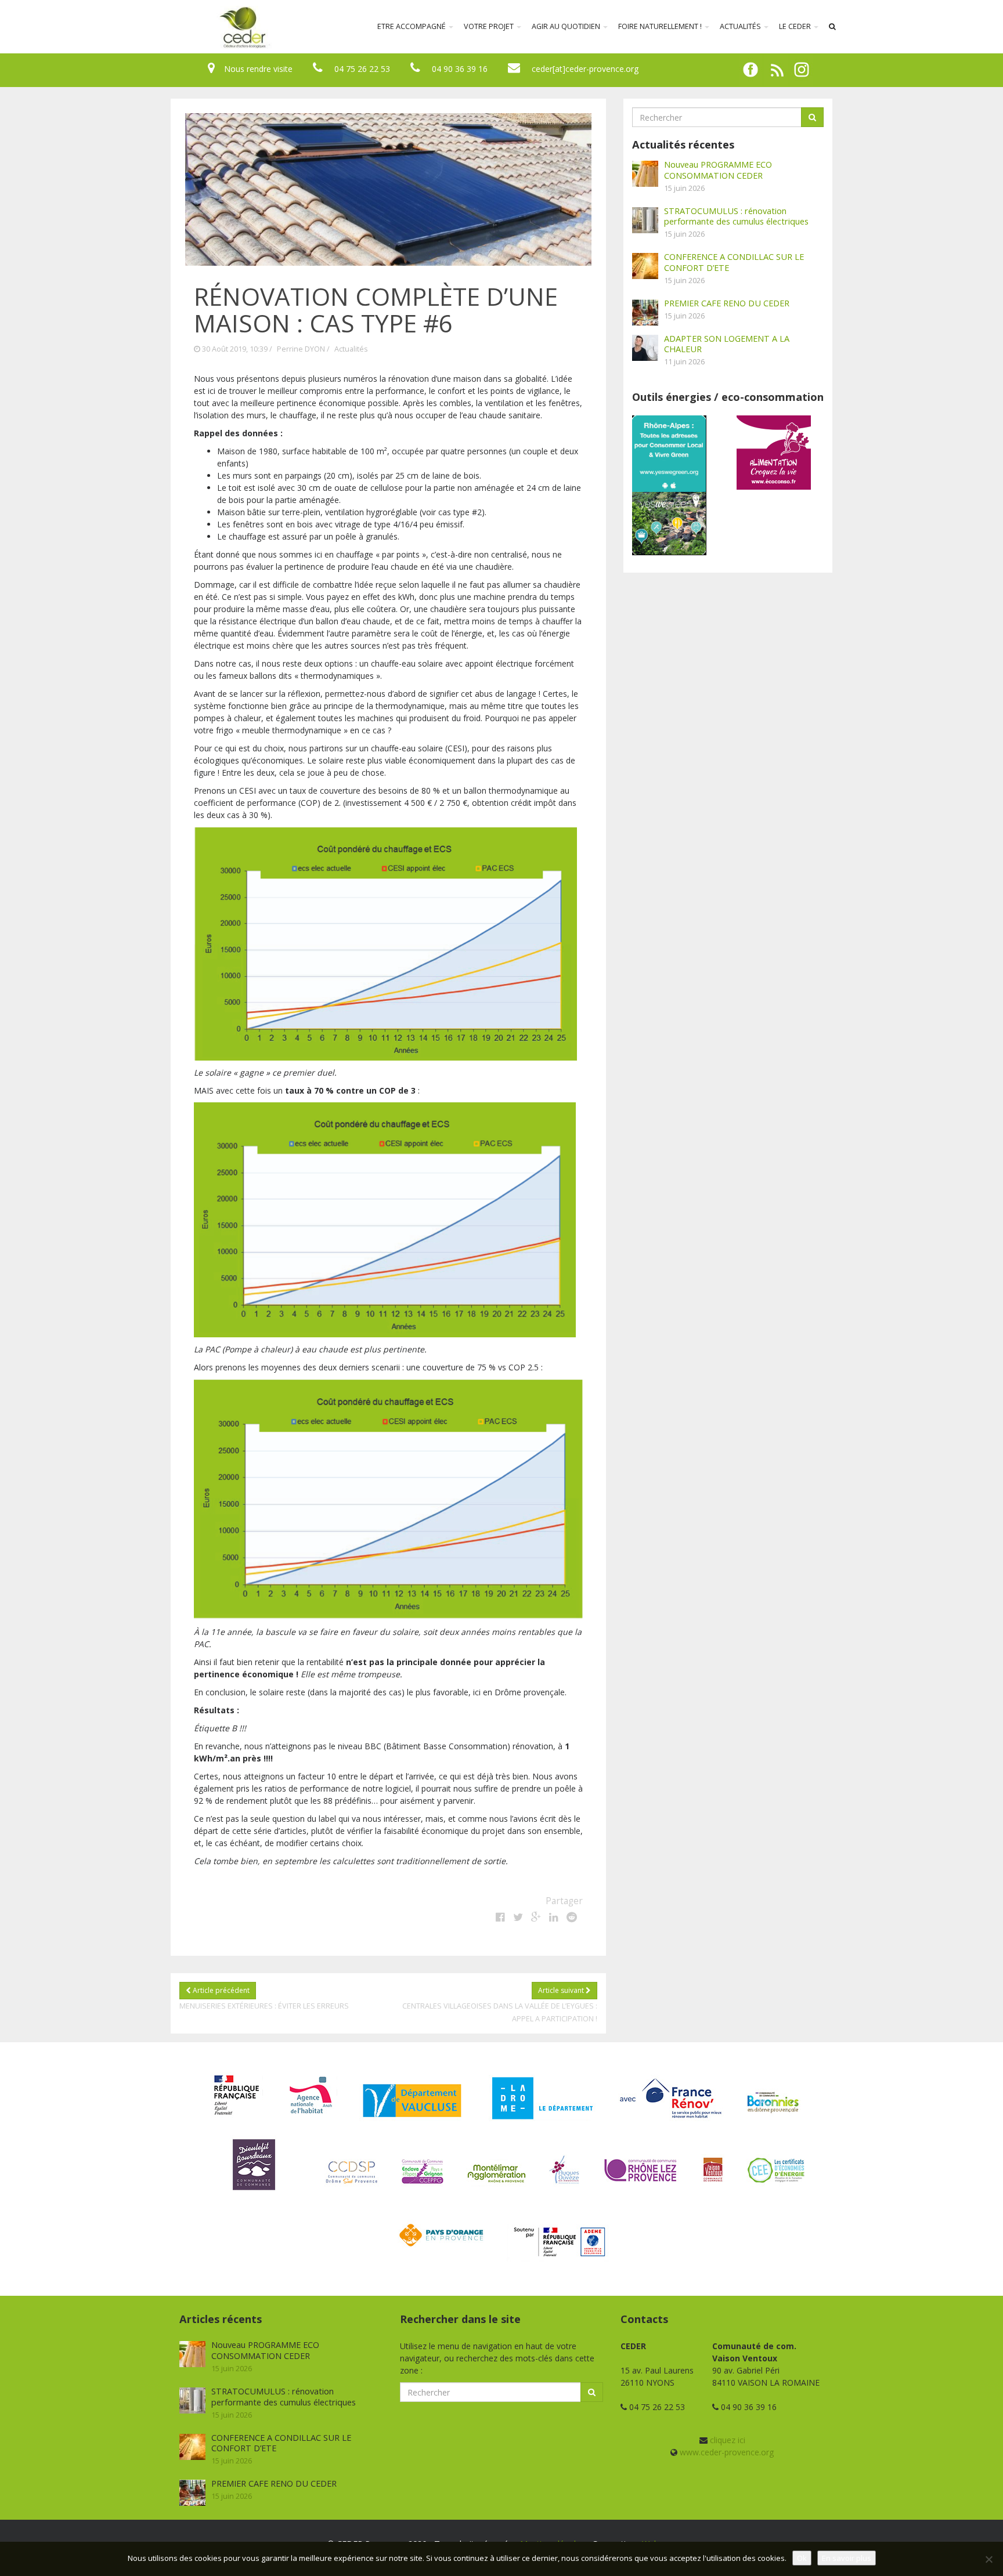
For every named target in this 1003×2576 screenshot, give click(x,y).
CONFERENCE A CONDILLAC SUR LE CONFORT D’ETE (734, 262)
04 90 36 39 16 (460, 69)
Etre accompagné (412, 26)
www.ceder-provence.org (727, 2452)
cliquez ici (728, 2440)
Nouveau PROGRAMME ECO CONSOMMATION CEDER (718, 170)
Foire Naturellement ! (661, 26)
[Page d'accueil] (167, 27)
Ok (802, 2558)
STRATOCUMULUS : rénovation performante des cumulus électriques (736, 216)
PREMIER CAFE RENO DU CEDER (727, 303)
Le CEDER (796, 26)
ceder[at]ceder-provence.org (585, 69)
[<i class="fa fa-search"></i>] (832, 27)
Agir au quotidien (567, 26)
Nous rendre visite (258, 69)
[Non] (988, 2559)
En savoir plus (847, 2558)
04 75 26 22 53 (362, 69)
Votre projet (490, 26)
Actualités (741, 26)
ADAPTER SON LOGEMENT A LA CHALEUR (727, 344)
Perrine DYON (301, 349)
